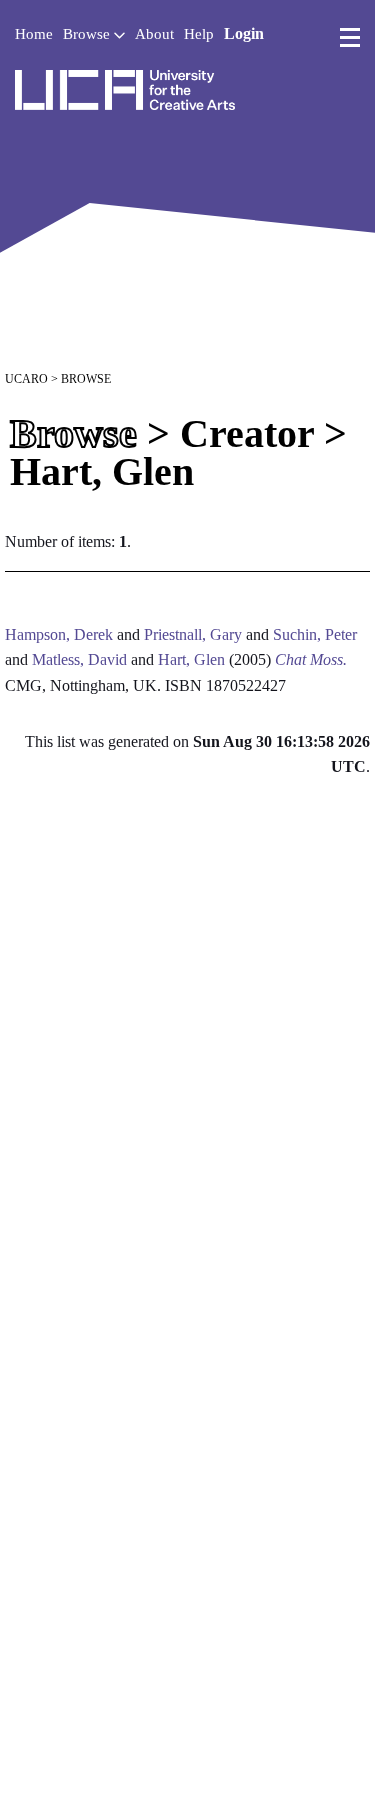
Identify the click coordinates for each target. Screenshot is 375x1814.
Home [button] (34, 34)
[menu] (350, 38)
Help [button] (199, 34)
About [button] (154, 34)
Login (244, 33)
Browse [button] (88, 34)
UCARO (26, 379)
